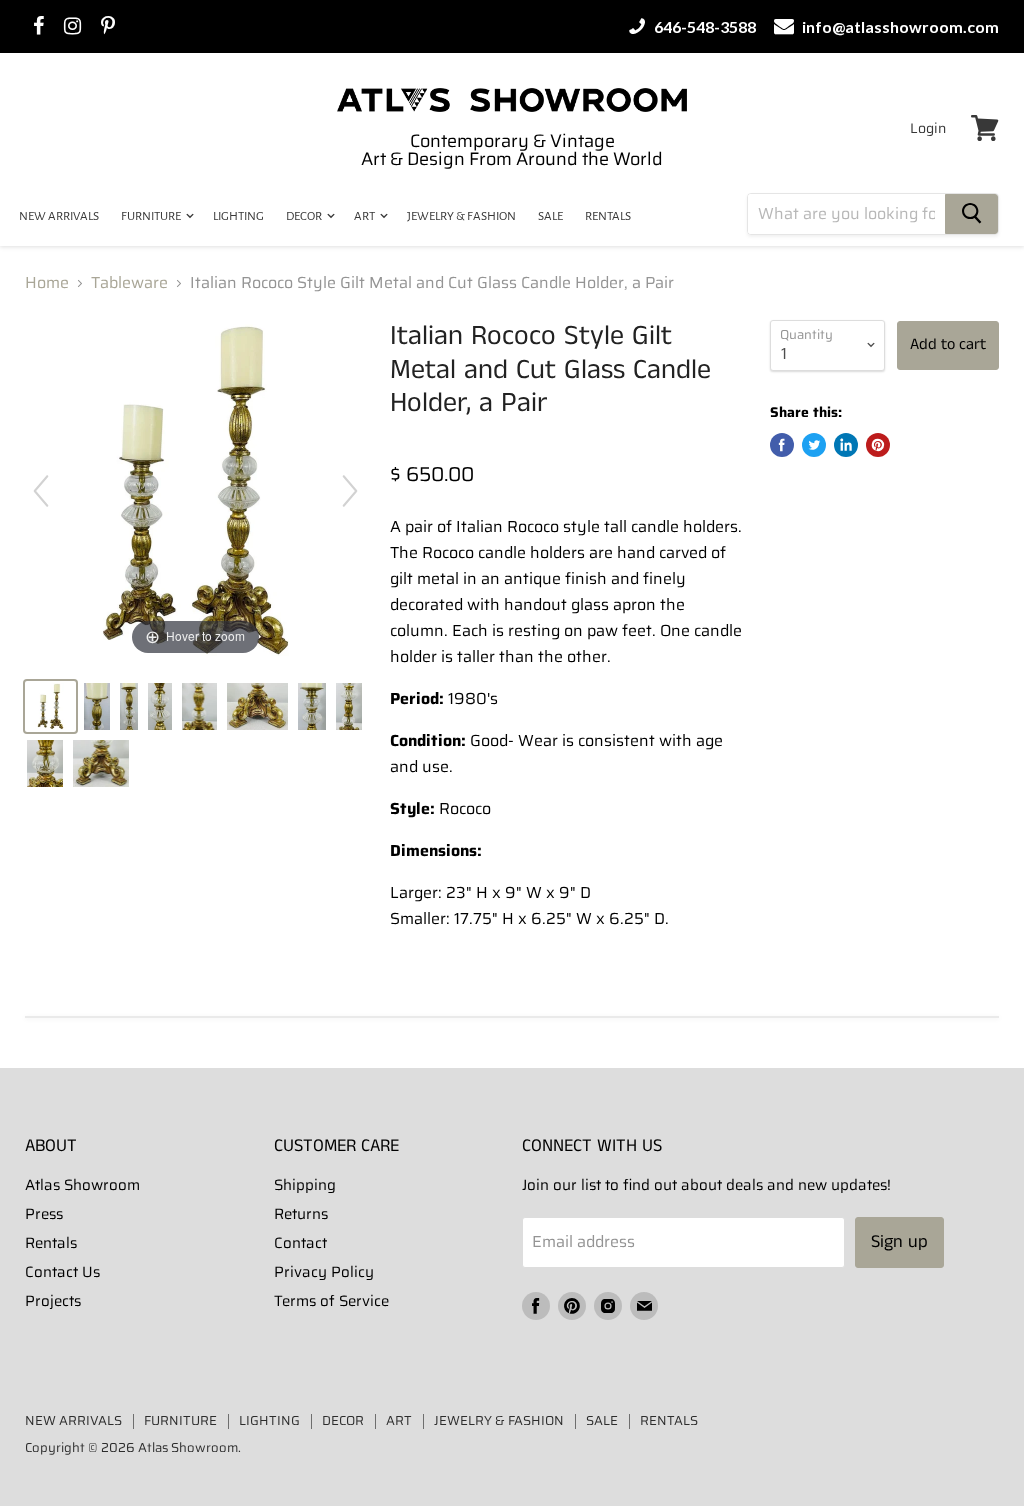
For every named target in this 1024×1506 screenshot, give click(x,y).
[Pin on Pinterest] (878, 445)
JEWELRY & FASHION (461, 216)
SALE (550, 216)
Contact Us (62, 1272)
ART (365, 216)
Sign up (899, 1242)
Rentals (51, 1243)
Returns (301, 1214)
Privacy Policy (324, 1272)
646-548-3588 (703, 26)
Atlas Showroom (82, 1185)
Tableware (129, 283)
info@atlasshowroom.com (899, 26)
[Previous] (41, 491)
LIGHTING (238, 216)
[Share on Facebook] (782, 445)
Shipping (305, 1185)
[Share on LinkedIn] (846, 445)
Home (47, 283)
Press (44, 1214)
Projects (53, 1301)
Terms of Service (331, 1301)
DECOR (305, 216)
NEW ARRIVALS (59, 216)
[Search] (971, 214)
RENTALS (608, 216)
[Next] (350, 491)
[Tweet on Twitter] (814, 445)
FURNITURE (152, 216)
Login (928, 128)
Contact (300, 1243)
